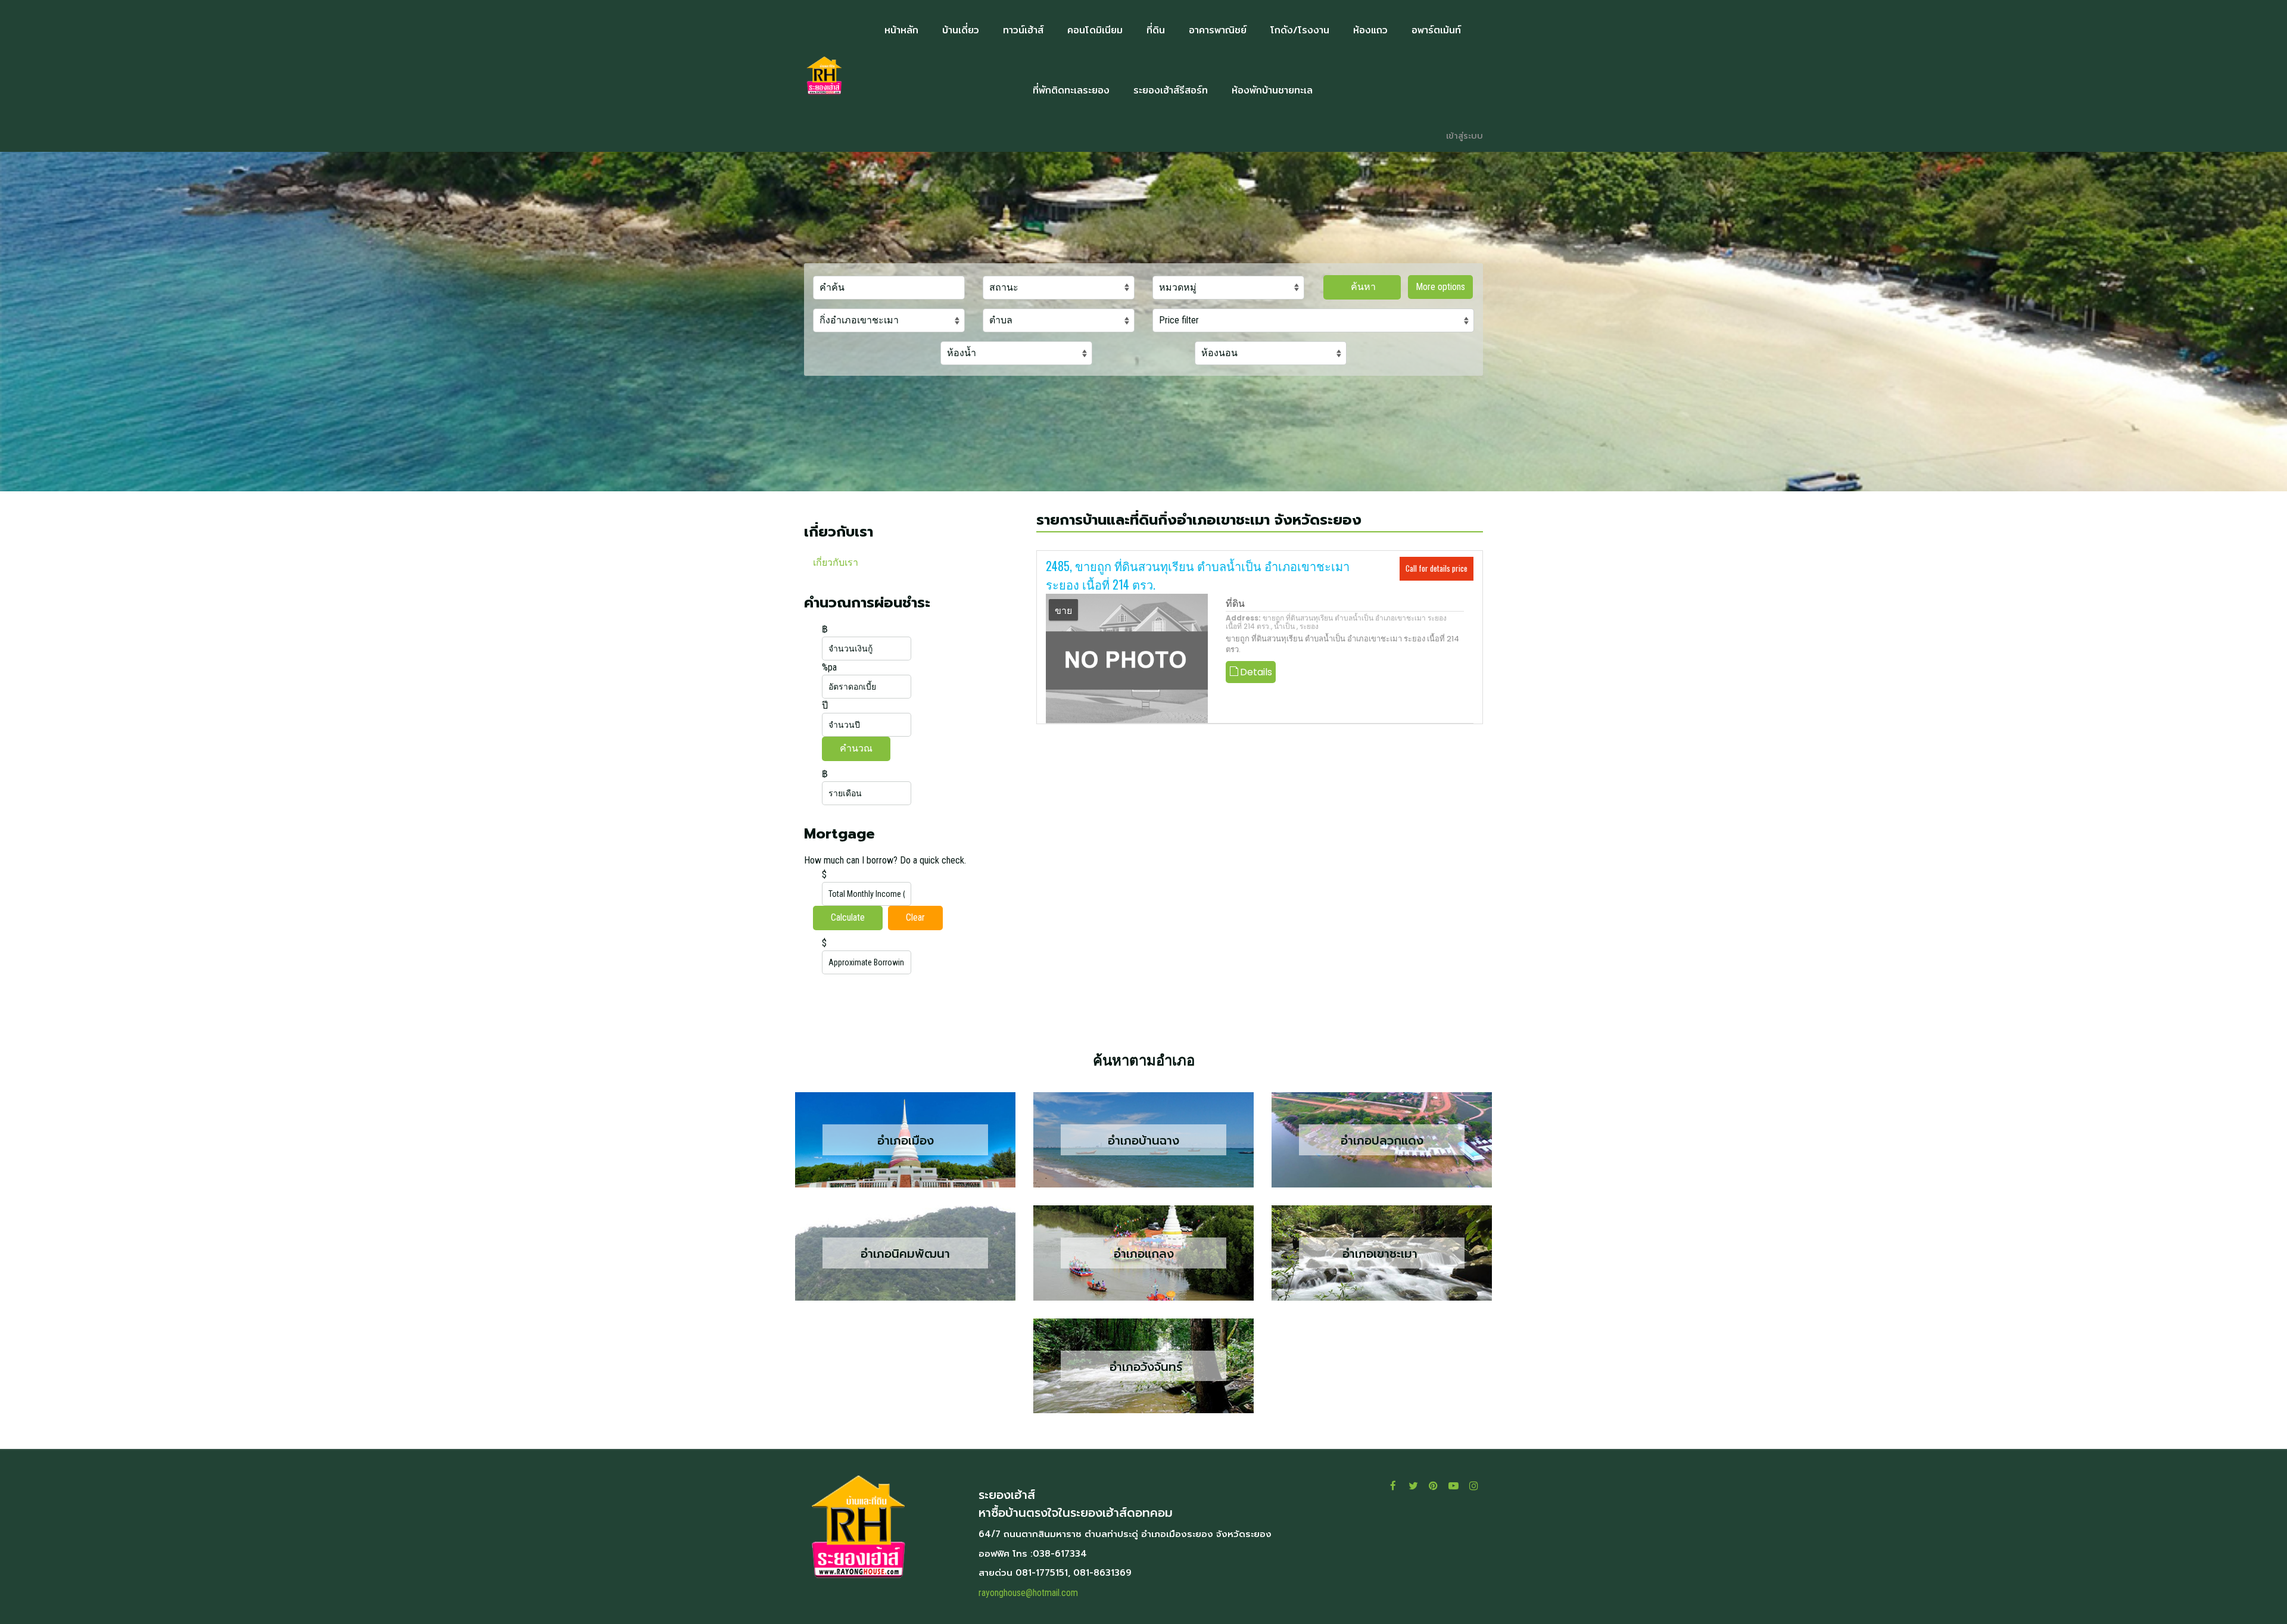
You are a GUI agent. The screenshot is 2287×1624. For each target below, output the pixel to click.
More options (1440, 287)
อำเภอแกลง (1144, 1254)
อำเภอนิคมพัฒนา (905, 1254)
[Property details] (1127, 658)
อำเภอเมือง (906, 1140)
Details (1255, 672)
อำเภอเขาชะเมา (1382, 1254)
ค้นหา (1362, 287)
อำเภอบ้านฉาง (1143, 1140)
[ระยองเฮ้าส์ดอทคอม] (824, 76)
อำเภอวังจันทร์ (1144, 1366)
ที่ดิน (1235, 604)
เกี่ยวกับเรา (836, 562)
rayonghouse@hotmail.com (1028, 1593)
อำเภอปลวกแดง (1382, 1140)
